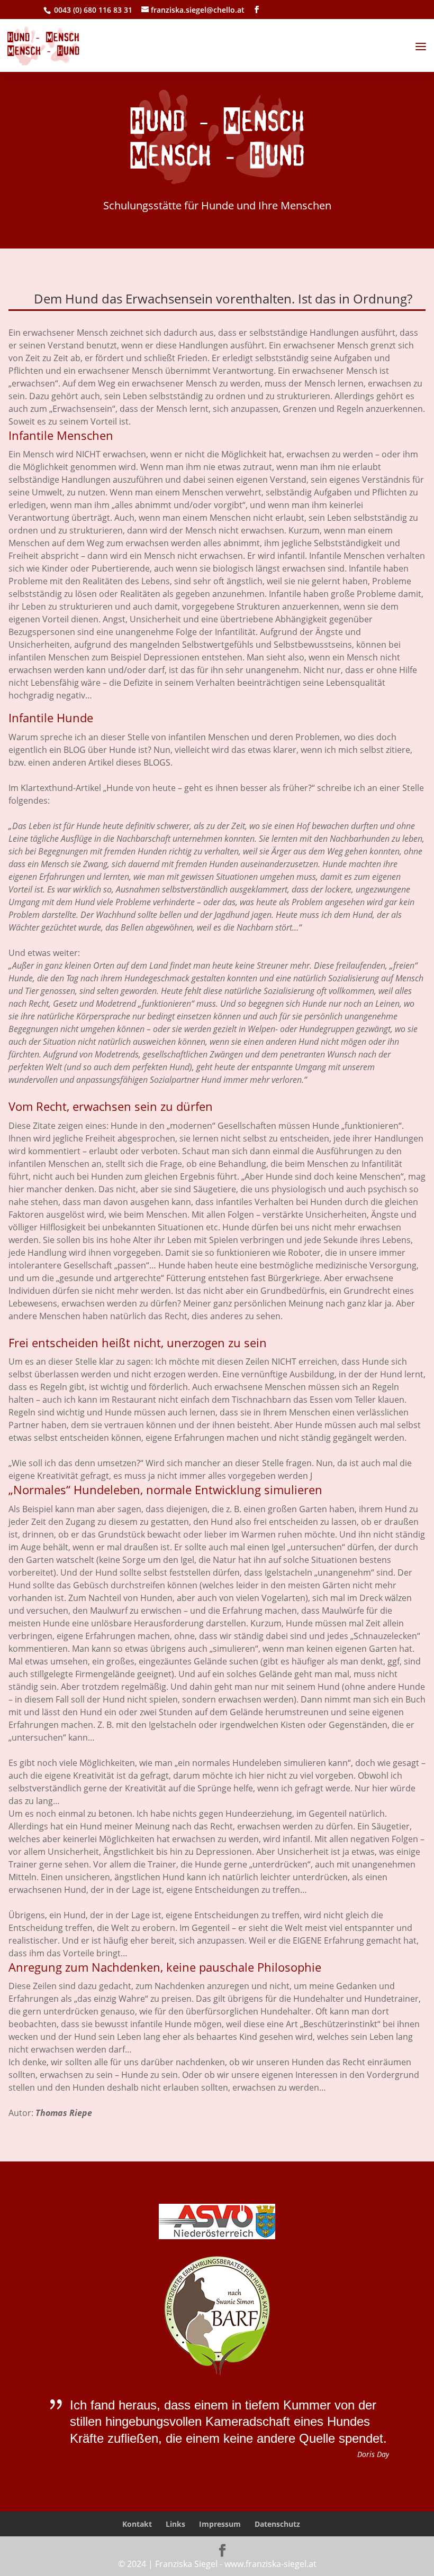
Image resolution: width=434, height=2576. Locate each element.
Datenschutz (277, 2524)
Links (175, 2524)
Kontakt (137, 2524)
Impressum (220, 2524)
